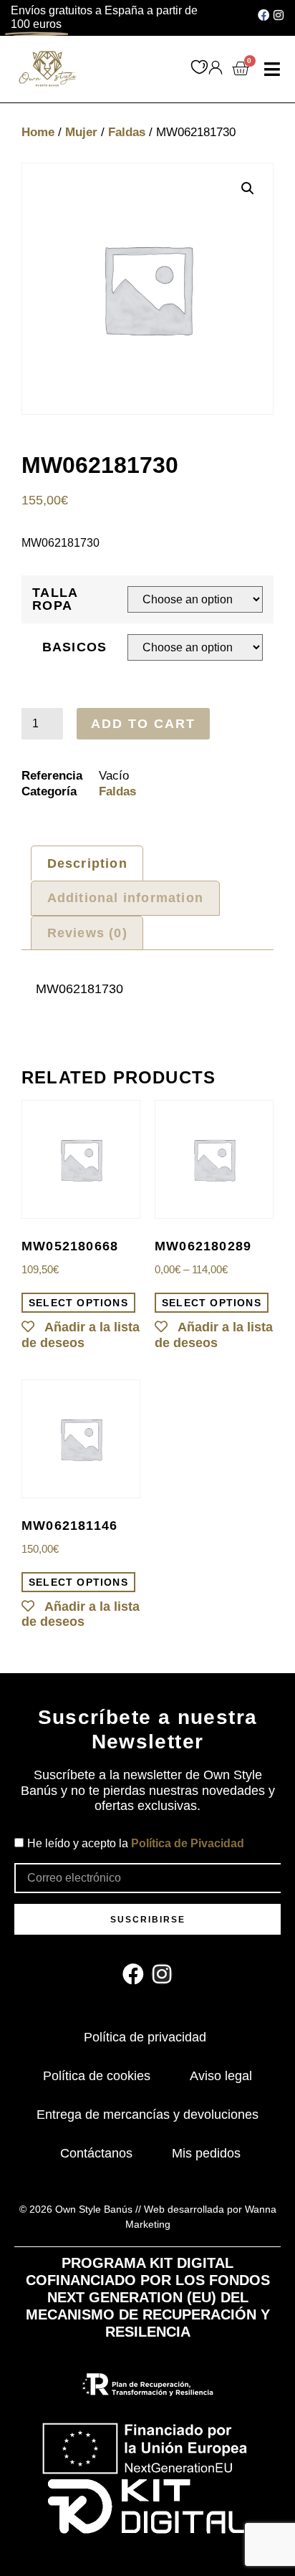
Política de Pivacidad (188, 1843)
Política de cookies (97, 2076)
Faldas (127, 132)
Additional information (125, 898)
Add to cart (143, 724)
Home (38, 132)
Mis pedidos (206, 2153)
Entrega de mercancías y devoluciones (147, 2115)
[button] (272, 70)
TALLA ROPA (55, 599)
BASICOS (75, 647)
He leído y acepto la (136, 1843)
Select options (78, 1303)
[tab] (87, 863)
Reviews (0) (87, 933)
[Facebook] (263, 15)
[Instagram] (279, 15)
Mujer (81, 132)
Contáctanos (96, 2153)
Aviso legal (221, 2076)
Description (87, 863)
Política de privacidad (145, 2037)
